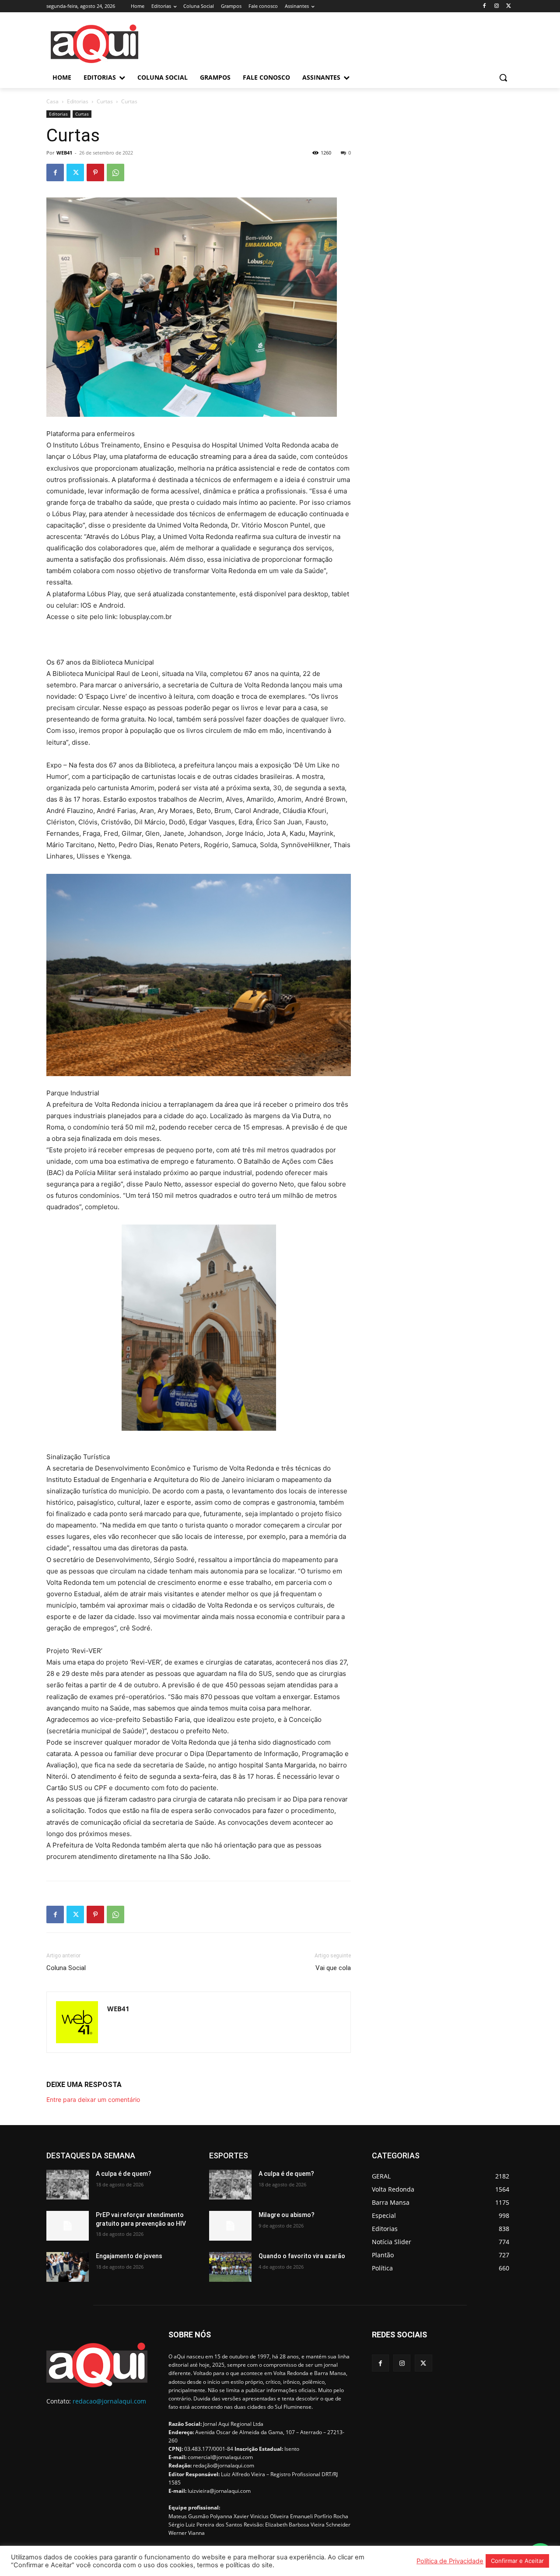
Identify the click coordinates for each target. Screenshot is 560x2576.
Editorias (78, 101)
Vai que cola (333, 1968)
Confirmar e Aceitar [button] (517, 2561)
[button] (503, 77)
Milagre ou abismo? (287, 2215)
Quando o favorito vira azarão (302, 2256)
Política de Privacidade (450, 2561)
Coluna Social (66, 1968)
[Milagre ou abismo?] (230, 2226)
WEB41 (64, 153)
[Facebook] (485, 6)
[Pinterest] (95, 172)
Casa (52, 101)
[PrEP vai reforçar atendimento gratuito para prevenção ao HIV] (68, 2226)
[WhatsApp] (115, 172)
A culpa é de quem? (124, 2174)
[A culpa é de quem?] (68, 2185)
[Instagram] (496, 6)
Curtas (105, 101)
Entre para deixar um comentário (93, 2099)
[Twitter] (509, 6)
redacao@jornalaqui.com (109, 2401)
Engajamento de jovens (129, 2256)
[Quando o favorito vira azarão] (230, 2267)
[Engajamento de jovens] (68, 2267)
